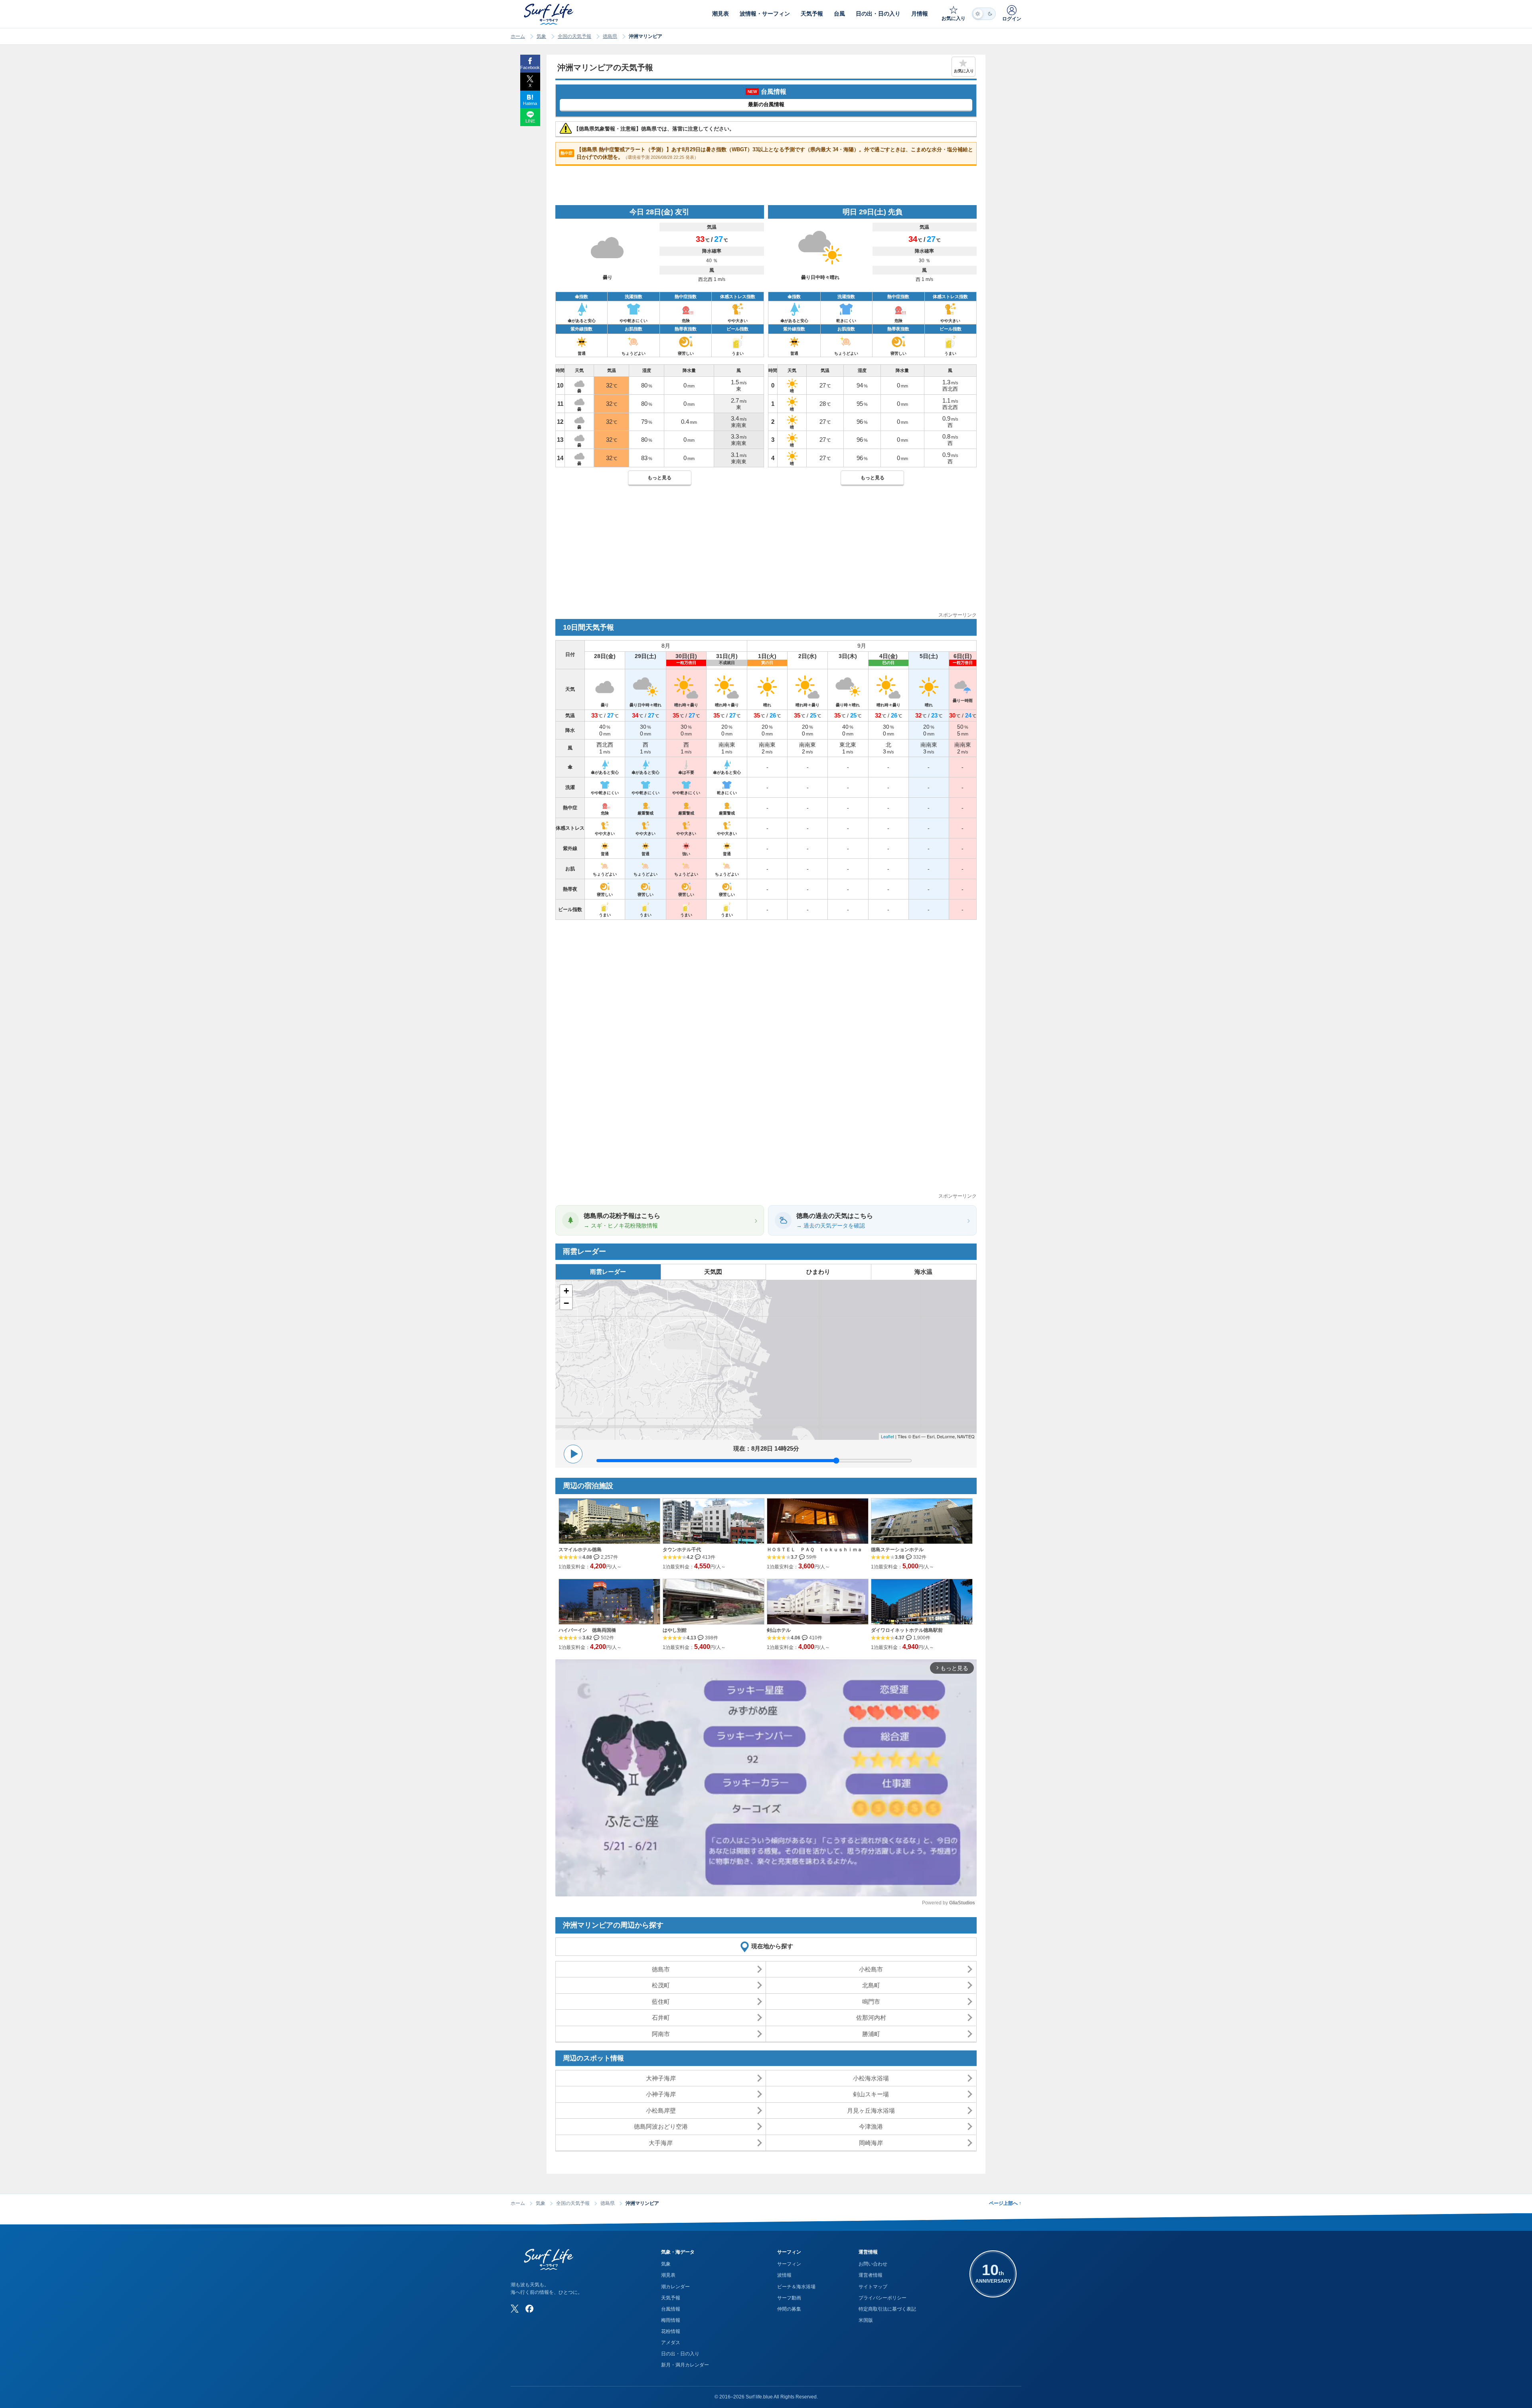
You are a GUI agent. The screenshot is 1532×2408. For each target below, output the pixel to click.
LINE (530, 121)
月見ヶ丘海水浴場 (871, 2110)
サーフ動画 (789, 2298)
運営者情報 (871, 2275)
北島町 (871, 1985)
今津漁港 (871, 2126)
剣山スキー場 (871, 2094)
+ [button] (566, 1291)
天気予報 (671, 2298)
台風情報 (671, 2309)
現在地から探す (772, 1946)
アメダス (671, 2343)
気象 (541, 36)
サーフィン (789, 2264)
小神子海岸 (661, 2094)
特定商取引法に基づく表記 (887, 2309)
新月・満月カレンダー (685, 2365)
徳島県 (610, 36)
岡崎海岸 (871, 2143)
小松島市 (871, 1969)
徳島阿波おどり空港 (661, 2126)
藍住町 (661, 2002)
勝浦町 (871, 2034)
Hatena (530, 103)
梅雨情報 (671, 2320)
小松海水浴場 (871, 2078)
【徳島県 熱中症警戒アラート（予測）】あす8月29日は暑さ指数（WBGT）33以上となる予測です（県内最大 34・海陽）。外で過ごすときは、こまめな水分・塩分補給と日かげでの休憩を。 (767, 153)
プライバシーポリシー (882, 2298)
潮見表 (668, 2275)
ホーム (518, 36)
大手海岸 (661, 2143)
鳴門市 (871, 2002)
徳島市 (661, 1969)
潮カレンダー (675, 2287)
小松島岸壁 (661, 2110)
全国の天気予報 (574, 36)
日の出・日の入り (680, 2354)
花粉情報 (671, 2331)
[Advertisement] (766, 555)
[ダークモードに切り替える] (984, 14)
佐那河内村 (871, 2018)
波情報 (784, 2275)
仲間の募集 (789, 2309)
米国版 (866, 2320)
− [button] (566, 1303)
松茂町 (661, 1985)
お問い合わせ (873, 2264)
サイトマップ (873, 2287)
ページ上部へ (1005, 2203)
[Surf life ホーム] (550, 14)
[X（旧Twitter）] (515, 2309)
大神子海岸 (661, 2078)
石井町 (661, 2018)
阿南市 (661, 2034)
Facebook (530, 67)
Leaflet (887, 1436)
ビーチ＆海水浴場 (796, 2287)
